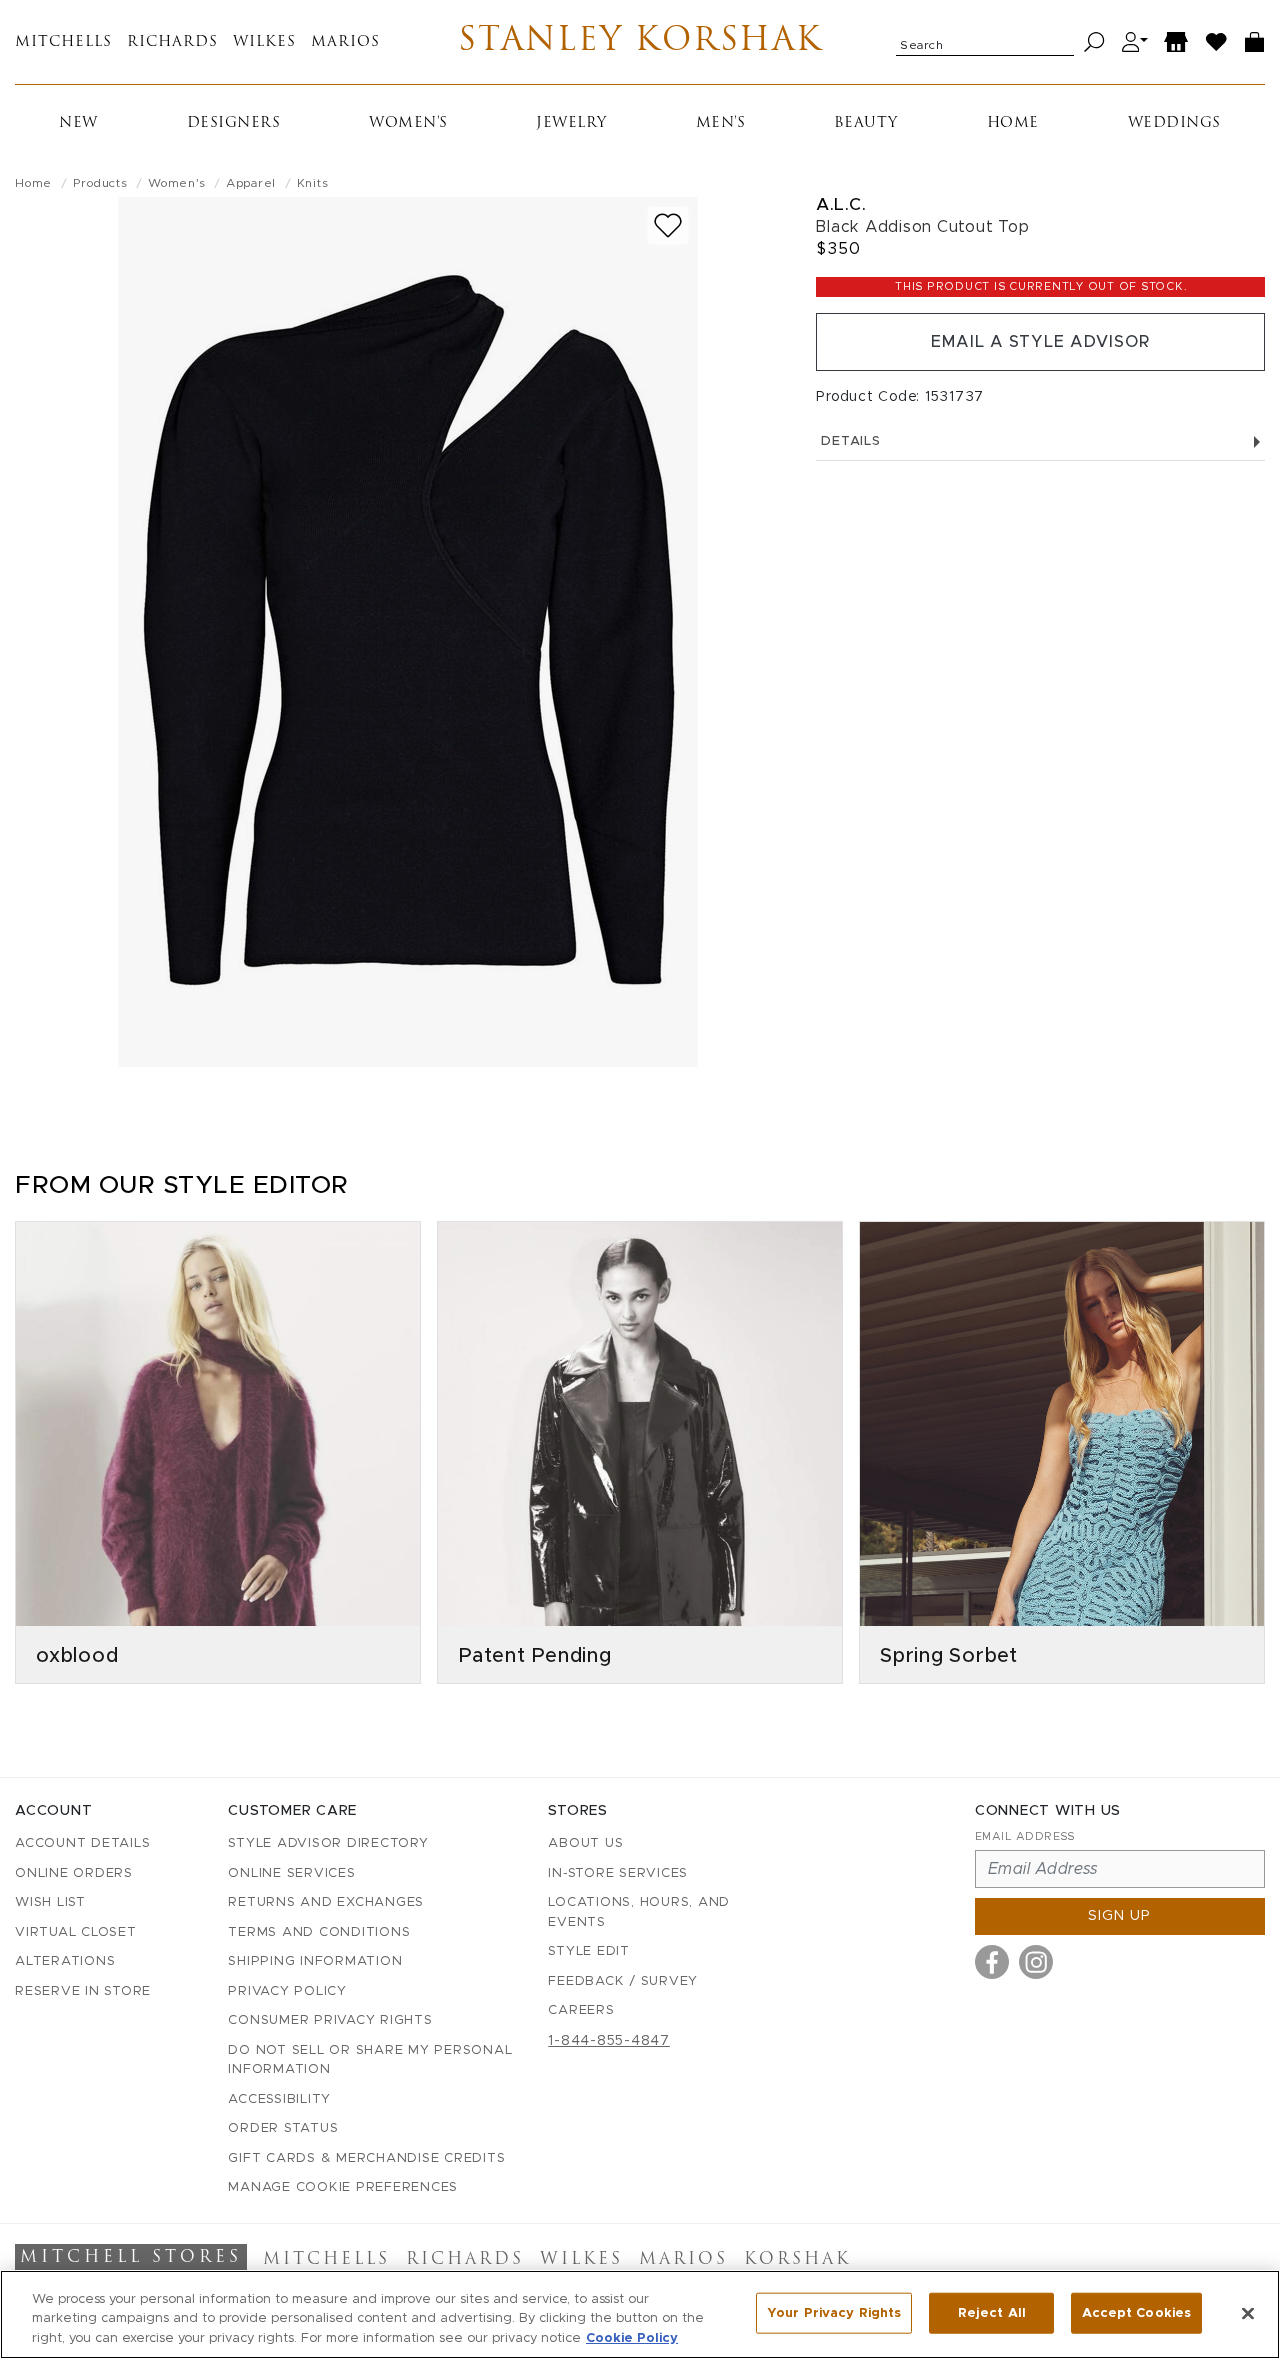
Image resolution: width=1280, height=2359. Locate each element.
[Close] (1248, 2313)
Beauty (866, 123)
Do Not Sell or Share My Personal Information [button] (370, 2060)
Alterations (65, 1961)
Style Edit (589, 1951)
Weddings (1174, 123)
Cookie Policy (632, 2338)
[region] (640, 2314)
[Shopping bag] (1255, 42)
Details (850, 441)
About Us (585, 1843)
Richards (172, 42)
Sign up (1119, 1916)
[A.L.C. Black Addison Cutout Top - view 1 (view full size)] (408, 632)
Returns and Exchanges (326, 1902)
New (78, 123)
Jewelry (571, 123)
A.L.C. (841, 204)
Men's (721, 123)
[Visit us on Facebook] (992, 1962)
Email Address (1025, 1836)
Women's (408, 123)
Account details (82, 1843)
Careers (581, 2010)
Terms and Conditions (319, 1932)
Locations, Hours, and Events (639, 1912)
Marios (345, 42)
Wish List (50, 1902)
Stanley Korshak (640, 42)
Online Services (291, 1873)
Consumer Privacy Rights (330, 2020)
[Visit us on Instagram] (1036, 1962)
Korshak (797, 2260)
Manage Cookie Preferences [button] (343, 2187)
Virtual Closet (76, 1932)
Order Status (283, 2128)
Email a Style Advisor (1040, 342)
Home (1013, 123)
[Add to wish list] (668, 225)
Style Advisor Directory (328, 1843)
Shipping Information (315, 1961)
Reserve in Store (83, 1991)
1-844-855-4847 (609, 2041)
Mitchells (63, 42)
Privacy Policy (287, 1991)
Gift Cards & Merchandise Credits (366, 2158)
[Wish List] (1217, 42)
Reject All (992, 2312)
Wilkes (264, 42)
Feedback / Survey (623, 1981)
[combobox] (985, 42)
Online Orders (74, 1873)
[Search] (1094, 42)
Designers (234, 123)
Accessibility (279, 2099)
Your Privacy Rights (834, 2312)
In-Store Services (618, 1873)
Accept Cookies (1136, 2312)
